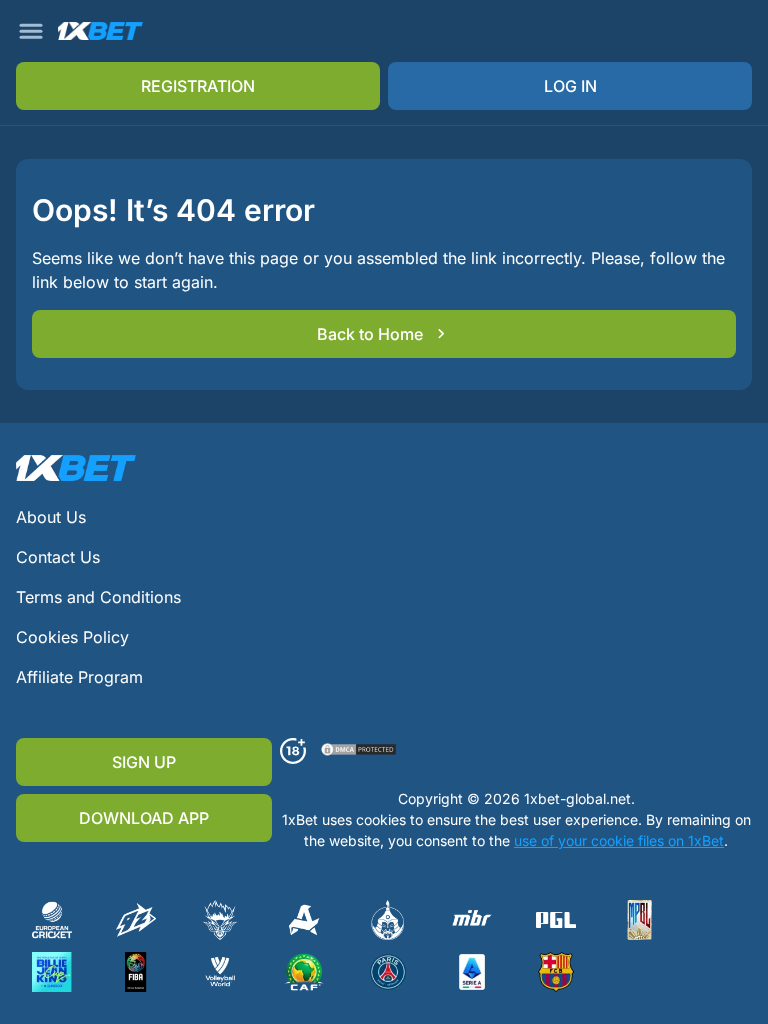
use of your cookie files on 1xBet (619, 840)
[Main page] (100, 31)
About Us (51, 517)
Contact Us (58, 557)
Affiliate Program (79, 677)
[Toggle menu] (31, 31)
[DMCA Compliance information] (359, 751)
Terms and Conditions (98, 597)
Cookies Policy (72, 637)
